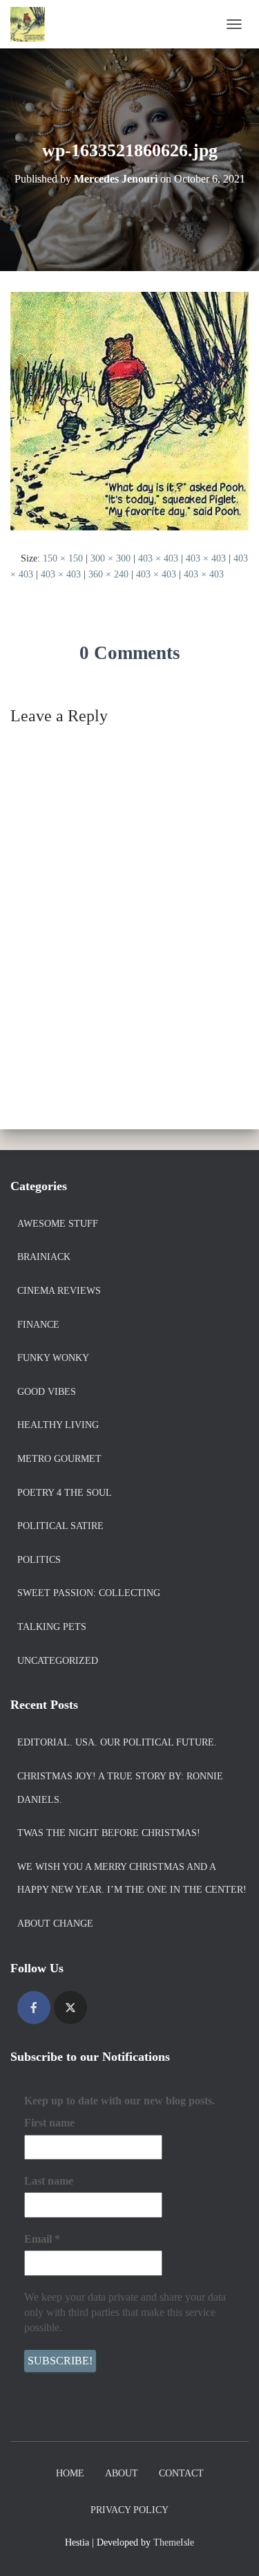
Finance (38, 1325)
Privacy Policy (129, 2510)
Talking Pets (52, 1627)
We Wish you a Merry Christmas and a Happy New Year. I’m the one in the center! (132, 1879)
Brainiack (44, 1257)
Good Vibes (47, 1392)
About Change (55, 1924)
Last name (49, 2181)
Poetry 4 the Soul (65, 1493)
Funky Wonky (53, 1358)
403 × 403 (158, 558)
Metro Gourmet (59, 1459)
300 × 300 (111, 558)
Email (42, 2239)
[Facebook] (34, 2008)
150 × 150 (63, 558)
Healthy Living (58, 1425)
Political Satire (60, 1526)
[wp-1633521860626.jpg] (129, 410)
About (122, 2473)
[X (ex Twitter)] (70, 2008)
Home (70, 2473)
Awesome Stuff (58, 1224)
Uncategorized (58, 1661)
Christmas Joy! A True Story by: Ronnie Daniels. (120, 1788)
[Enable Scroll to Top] (232, 2548)
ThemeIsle (174, 2542)
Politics (39, 1560)
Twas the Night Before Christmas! (109, 1833)
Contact (181, 2473)
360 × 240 (108, 574)
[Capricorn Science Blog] (33, 24)
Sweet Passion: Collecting (89, 1593)
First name (49, 2123)
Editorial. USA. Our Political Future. (117, 1742)
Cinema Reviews (59, 1291)
